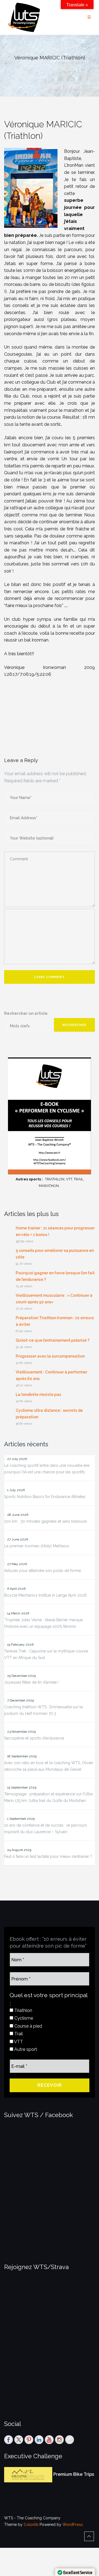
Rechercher (74, 1025)
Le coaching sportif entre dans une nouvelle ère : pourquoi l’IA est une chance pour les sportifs (48, 1469)
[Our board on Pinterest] (29, 2440)
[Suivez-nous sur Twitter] (19, 2440)
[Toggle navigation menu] (89, 17)
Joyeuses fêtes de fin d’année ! (31, 1682)
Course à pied (28, 2026)
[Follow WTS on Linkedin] (39, 2440)
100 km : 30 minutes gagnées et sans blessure (45, 1521)
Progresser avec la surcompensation (50, 1356)
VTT (18, 2042)
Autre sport (25, 2049)
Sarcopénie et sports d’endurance (34, 1738)
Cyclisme (23, 2018)
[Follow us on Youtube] (49, 2440)
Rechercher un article (26, 1013)
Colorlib (31, 2525)
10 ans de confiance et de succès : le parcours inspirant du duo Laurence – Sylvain (46, 1829)
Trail (18, 2034)
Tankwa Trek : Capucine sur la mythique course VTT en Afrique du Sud (46, 1654)
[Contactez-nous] (70, 2440)
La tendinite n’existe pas (38, 1395)
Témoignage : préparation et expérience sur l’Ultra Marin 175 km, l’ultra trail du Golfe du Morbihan (48, 1797)
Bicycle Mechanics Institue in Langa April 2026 (45, 1595)
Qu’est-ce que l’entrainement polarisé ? (53, 1340)
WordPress (73, 2525)
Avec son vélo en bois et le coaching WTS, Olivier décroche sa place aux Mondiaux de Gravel (49, 1766)
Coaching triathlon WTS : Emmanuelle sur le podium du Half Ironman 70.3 (43, 1710)
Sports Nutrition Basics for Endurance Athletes (45, 1497)
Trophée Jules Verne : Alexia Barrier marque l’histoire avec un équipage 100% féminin (43, 1623)
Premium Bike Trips (74, 2475)
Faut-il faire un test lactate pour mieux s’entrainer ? (48, 1856)
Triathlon (23, 2010)
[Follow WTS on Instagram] (59, 2440)
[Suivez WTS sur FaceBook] (9, 2440)
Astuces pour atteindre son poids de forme (42, 1571)
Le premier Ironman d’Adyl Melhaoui (37, 1546)
